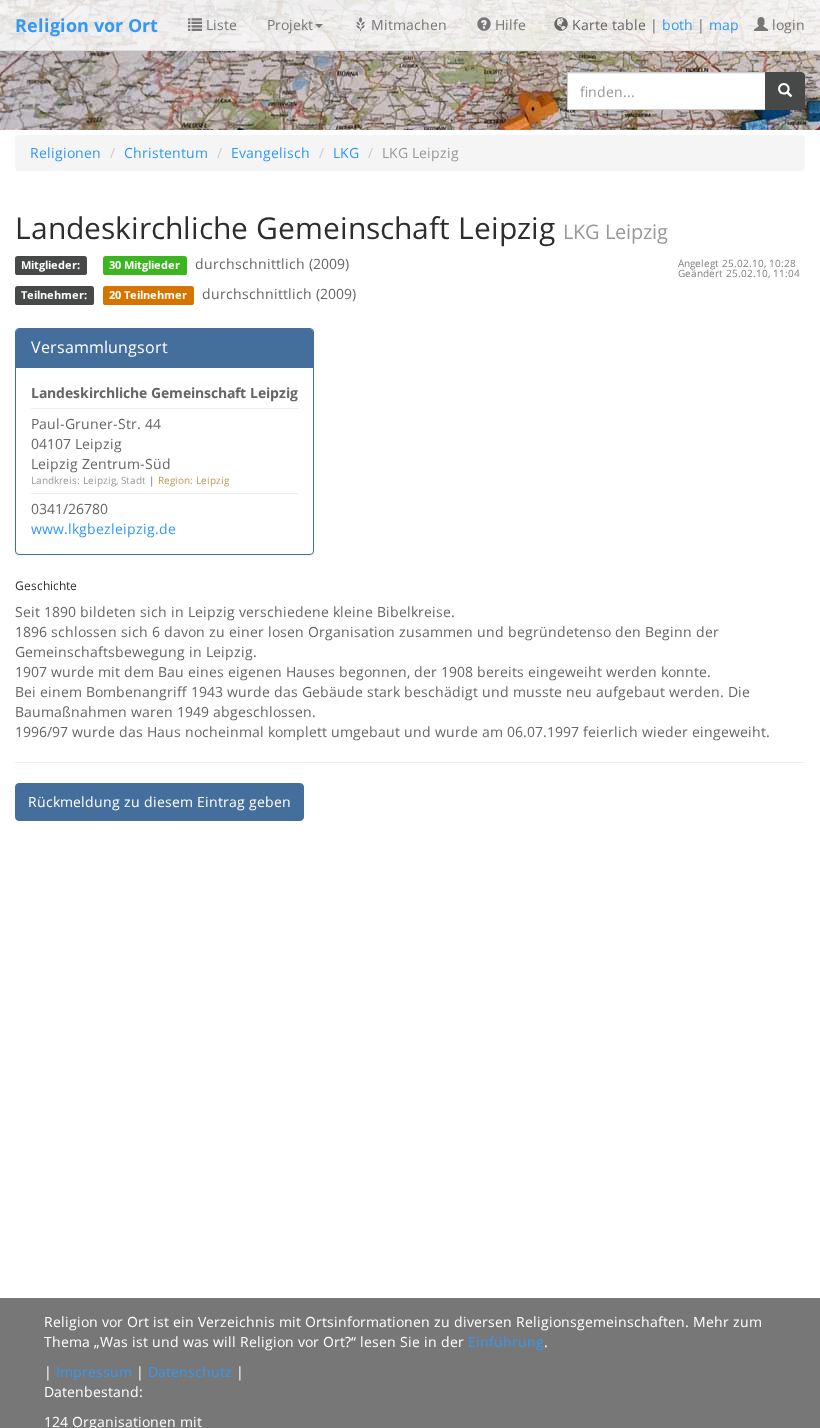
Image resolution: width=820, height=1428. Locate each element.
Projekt (290, 24)
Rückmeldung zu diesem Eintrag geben (159, 801)
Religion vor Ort (86, 25)
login (786, 24)
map (724, 24)
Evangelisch (270, 152)
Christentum (166, 152)
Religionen (65, 152)
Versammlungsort (99, 347)
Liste (219, 24)
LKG (346, 152)
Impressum (94, 1371)
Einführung (506, 1341)
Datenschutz (190, 1371)
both (677, 24)
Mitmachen (407, 24)
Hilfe (508, 24)
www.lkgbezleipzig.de (103, 528)
